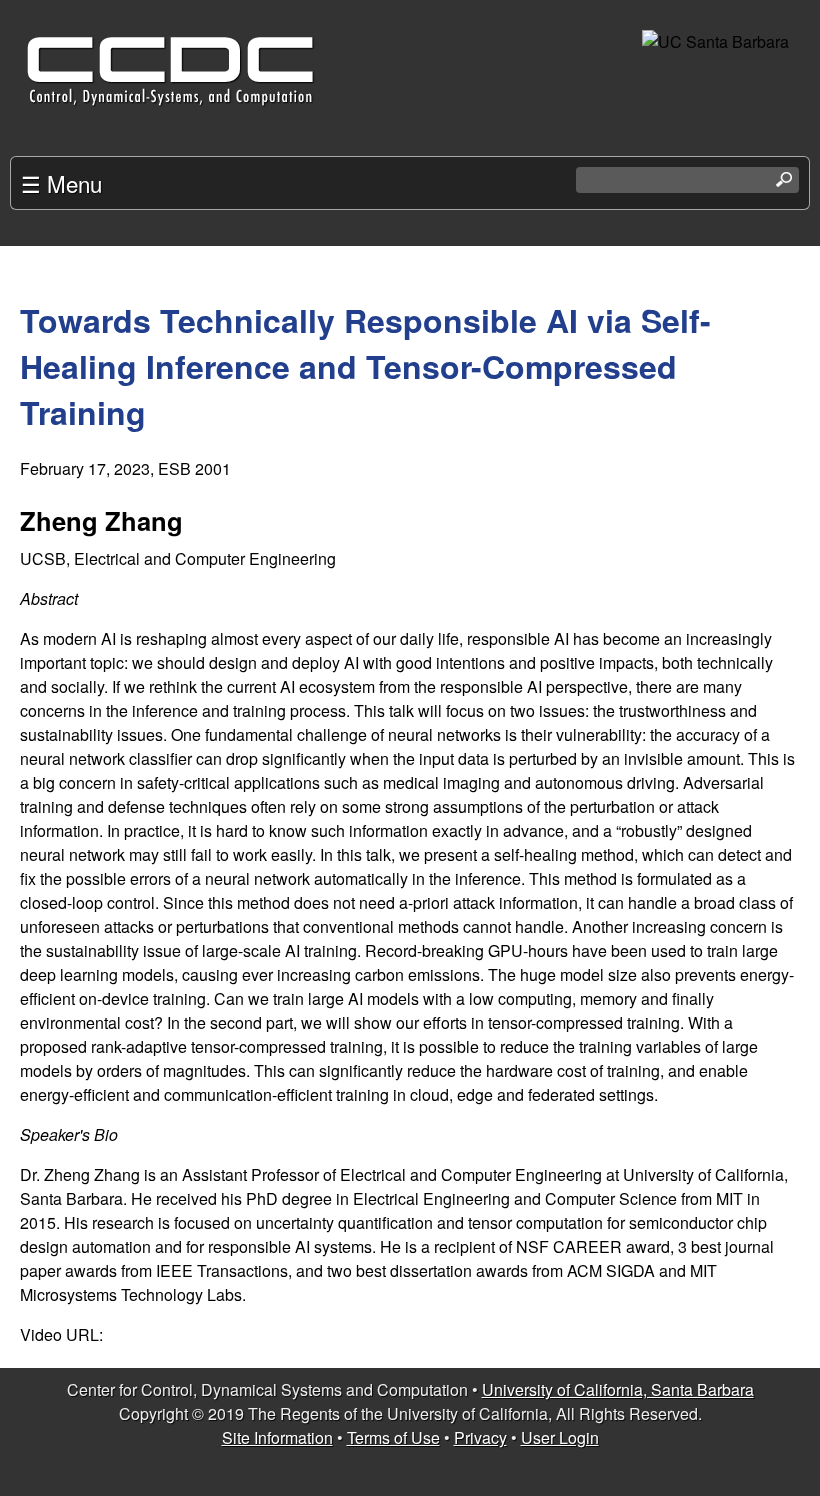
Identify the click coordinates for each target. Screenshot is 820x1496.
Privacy (480, 1437)
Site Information (277, 1437)
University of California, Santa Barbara (618, 1389)
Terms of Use (393, 1437)
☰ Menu (61, 183)
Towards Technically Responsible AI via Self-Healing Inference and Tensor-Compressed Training (365, 366)
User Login (560, 1437)
